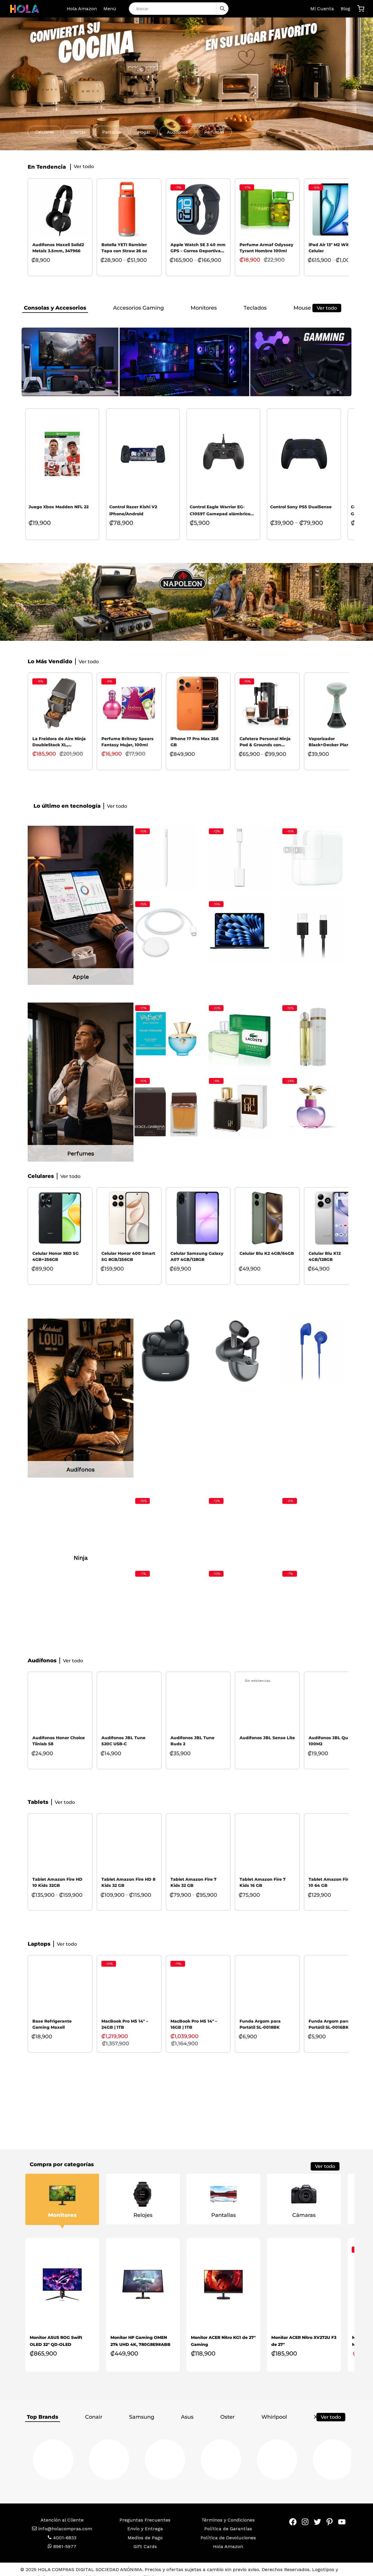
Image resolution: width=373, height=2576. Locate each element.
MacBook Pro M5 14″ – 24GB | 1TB (125, 2032)
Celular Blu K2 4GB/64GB (267, 1253)
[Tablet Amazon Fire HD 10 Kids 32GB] (60, 1852)
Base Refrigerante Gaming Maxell (52, 2032)
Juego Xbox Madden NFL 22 (59, 507)
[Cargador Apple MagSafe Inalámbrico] (166, 931)
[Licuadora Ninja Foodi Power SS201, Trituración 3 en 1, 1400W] (166, 1601)
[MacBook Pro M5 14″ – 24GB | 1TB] (129, 1994)
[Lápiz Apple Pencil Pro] (166, 858)
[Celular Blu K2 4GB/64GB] (267, 1218)
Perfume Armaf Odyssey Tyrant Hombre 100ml (266, 248)
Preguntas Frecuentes (145, 2528)
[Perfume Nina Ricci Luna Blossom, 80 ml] (313, 1108)
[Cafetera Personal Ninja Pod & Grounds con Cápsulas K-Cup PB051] (267, 703)
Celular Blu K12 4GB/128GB (325, 1256)
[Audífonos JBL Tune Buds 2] (198, 1711)
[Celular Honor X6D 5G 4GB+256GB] (60, 1218)
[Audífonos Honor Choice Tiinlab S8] (240, 1351)
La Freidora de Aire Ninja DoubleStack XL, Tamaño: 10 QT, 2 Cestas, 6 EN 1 (59, 742)
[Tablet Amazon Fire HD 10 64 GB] (336, 1852)
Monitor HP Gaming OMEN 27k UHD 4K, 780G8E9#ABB (140, 2349)
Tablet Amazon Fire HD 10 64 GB (334, 1891)
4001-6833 (64, 2546)
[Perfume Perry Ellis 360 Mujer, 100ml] (313, 1035)
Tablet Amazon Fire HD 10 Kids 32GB (57, 1891)
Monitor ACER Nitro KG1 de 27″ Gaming (223, 2349)
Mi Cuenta (322, 9)
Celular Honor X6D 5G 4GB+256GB (56, 1256)
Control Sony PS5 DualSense (301, 507)
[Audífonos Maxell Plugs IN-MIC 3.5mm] (240, 1424)
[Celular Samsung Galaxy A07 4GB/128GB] (198, 1218)
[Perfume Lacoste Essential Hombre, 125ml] (240, 1035)
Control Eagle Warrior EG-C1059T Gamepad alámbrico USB (220, 511)
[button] (45, 132)
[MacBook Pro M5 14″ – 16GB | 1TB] (198, 1994)
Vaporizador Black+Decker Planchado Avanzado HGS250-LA (336, 742)
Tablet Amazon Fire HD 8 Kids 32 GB (128, 1891)
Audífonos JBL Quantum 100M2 (336, 1749)
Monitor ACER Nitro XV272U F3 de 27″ (304, 2349)
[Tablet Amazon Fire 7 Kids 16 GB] (267, 1852)
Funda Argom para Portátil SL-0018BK (260, 2032)
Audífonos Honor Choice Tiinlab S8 (59, 1749)
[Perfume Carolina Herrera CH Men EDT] (240, 1108)
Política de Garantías (228, 2537)
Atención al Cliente (62, 2528)
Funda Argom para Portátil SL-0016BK (329, 2032)
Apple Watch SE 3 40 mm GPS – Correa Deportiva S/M (198, 248)
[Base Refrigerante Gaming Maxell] (60, 1994)
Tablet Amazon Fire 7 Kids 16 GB (263, 1891)
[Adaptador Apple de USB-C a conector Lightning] (240, 858)
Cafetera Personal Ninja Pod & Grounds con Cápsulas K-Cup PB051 (265, 742)
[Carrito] (361, 9)
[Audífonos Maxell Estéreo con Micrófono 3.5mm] (166, 1424)
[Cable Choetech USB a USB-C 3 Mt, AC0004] (313, 931)
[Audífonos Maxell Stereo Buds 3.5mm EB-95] (313, 1351)
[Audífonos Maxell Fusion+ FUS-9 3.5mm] (313, 1424)
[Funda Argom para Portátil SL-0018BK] (267, 1994)
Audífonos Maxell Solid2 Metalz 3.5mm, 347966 (58, 248)
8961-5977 (64, 2555)
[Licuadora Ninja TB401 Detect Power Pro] (313, 1528)
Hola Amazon (82, 9)
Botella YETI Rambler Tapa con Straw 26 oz (124, 248)
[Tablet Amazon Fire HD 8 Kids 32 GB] (129, 1852)
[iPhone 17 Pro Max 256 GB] (198, 703)
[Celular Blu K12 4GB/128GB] (336, 1218)
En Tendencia (47, 167)
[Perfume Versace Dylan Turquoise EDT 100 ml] (166, 1035)
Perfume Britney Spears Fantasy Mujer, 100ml (127, 742)
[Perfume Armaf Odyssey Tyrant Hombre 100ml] (267, 209)
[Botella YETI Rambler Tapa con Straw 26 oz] (129, 209)
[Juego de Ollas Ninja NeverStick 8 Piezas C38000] (166, 1528)
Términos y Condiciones (228, 2528)
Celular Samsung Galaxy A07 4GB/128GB (197, 1256)
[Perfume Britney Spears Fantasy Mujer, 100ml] (129, 703)
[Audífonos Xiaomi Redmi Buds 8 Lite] (166, 1351)
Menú (110, 9)
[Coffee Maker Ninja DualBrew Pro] (240, 1601)
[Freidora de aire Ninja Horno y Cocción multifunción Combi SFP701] (313, 1601)
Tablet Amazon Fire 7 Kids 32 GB (193, 1891)
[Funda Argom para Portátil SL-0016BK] (336, 1994)
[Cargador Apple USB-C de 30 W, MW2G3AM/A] (313, 858)
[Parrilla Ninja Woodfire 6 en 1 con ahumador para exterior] (240, 1528)
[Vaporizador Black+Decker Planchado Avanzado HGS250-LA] (336, 703)
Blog (345, 9)
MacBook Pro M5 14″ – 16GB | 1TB (194, 2032)
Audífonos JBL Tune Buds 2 (192, 1749)
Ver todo (327, 308)
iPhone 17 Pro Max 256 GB (195, 742)
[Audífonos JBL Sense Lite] (267, 1711)
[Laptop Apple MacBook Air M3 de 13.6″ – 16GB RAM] (240, 931)
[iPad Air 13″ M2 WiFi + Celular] (336, 209)
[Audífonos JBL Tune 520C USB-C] (129, 1711)
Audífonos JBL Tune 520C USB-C (123, 1749)
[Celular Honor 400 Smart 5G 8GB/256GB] (129, 1218)
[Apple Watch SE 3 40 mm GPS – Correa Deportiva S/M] (198, 209)
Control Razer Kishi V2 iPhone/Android (133, 510)
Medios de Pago (145, 2546)
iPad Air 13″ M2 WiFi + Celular (332, 248)
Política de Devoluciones (228, 2546)
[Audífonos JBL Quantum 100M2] (336, 1711)
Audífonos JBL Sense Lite (267, 1746)
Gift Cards (145, 2555)
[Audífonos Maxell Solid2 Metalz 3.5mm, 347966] (60, 209)
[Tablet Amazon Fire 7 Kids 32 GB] (198, 1852)
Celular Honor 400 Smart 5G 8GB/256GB (128, 1256)
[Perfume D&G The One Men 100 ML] (166, 1108)
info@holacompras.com (65, 2537)
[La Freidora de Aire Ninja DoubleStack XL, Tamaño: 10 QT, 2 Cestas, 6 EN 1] (60, 703)
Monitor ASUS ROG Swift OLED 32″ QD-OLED (56, 2349)
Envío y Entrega (145, 2537)
